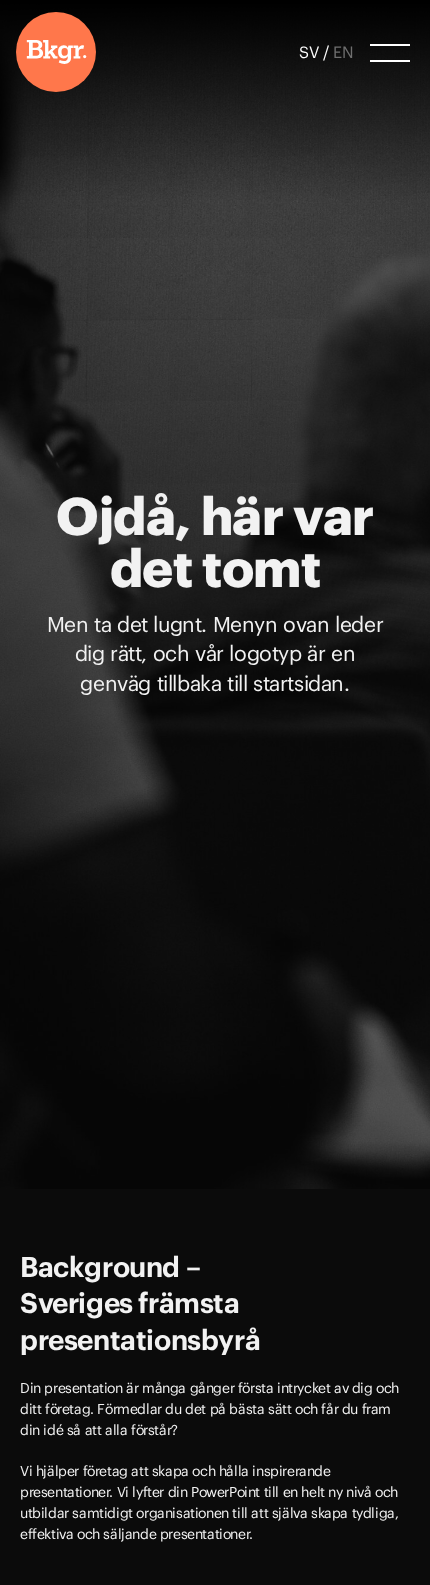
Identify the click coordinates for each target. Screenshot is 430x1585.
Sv (309, 52)
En (343, 52)
